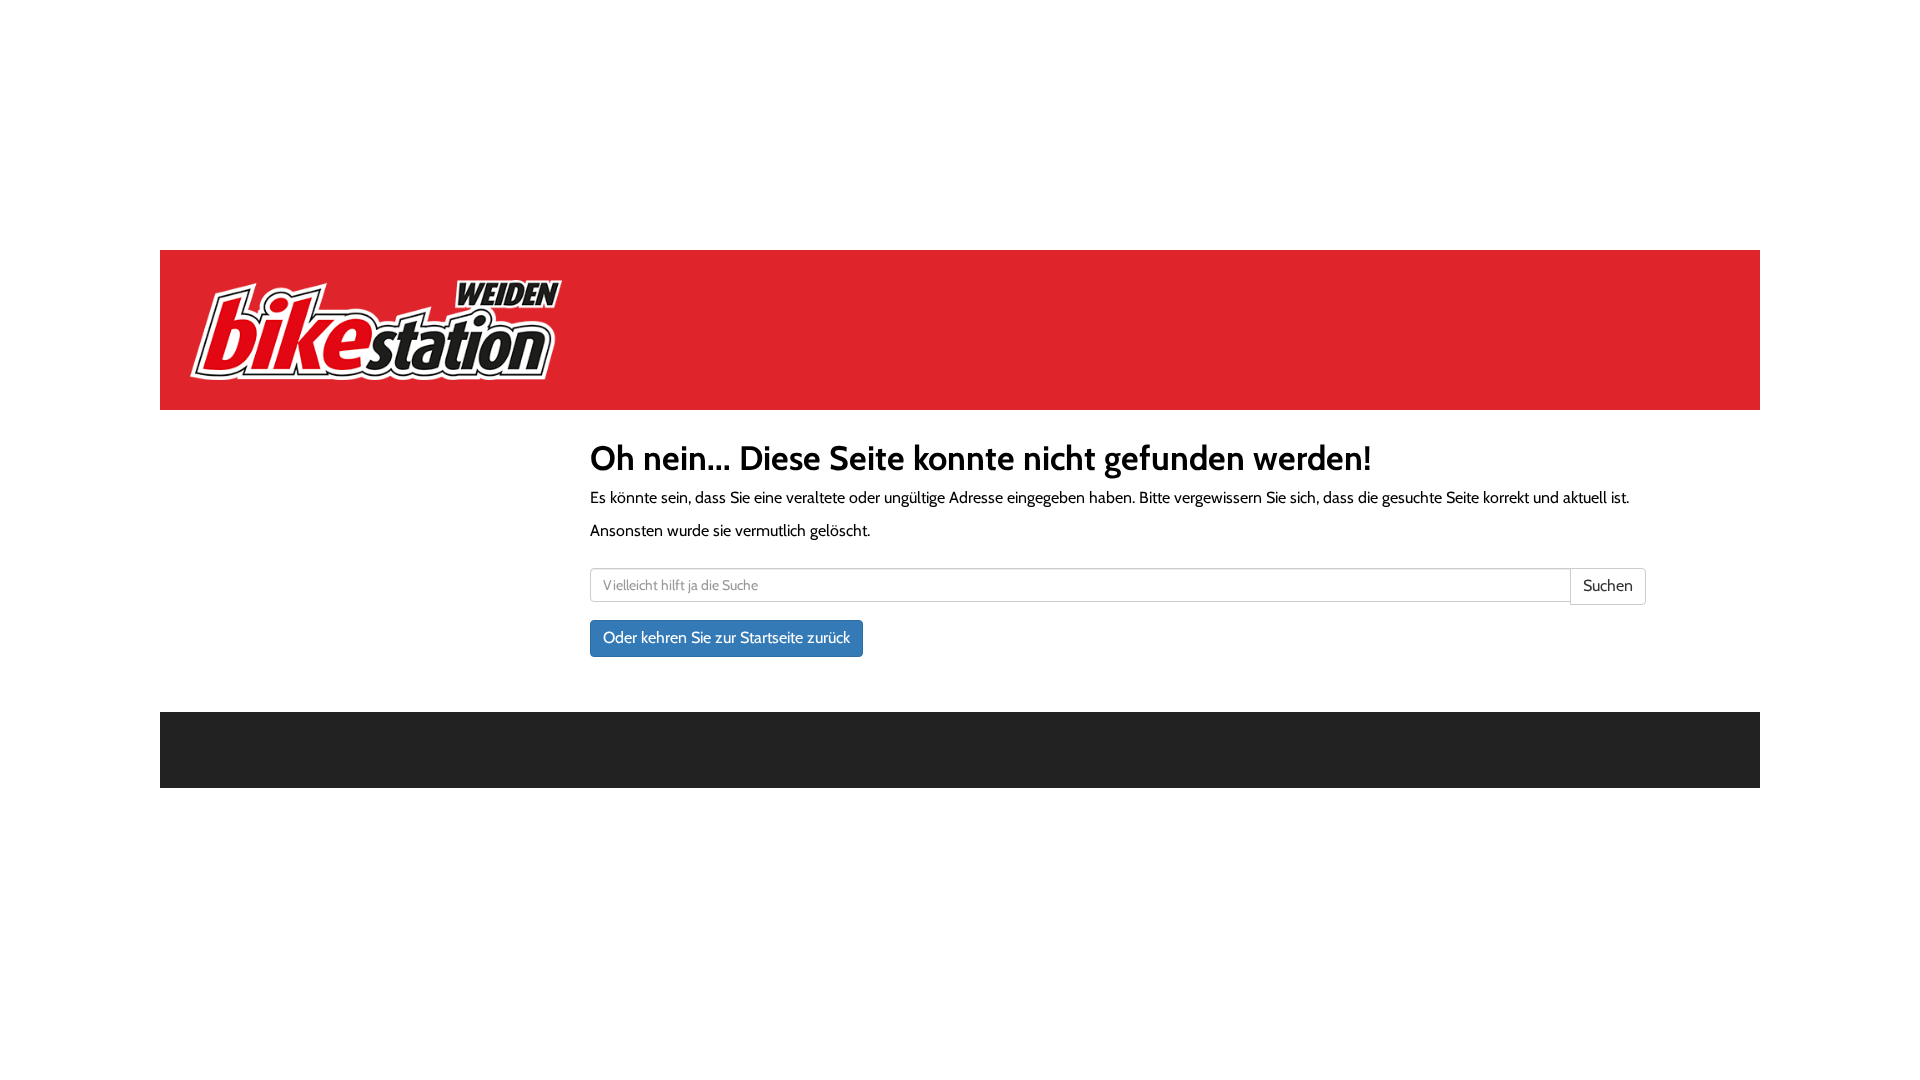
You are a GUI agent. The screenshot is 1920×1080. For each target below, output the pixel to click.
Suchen (1608, 585)
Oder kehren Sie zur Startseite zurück (726, 637)
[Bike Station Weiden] (502, 330)
